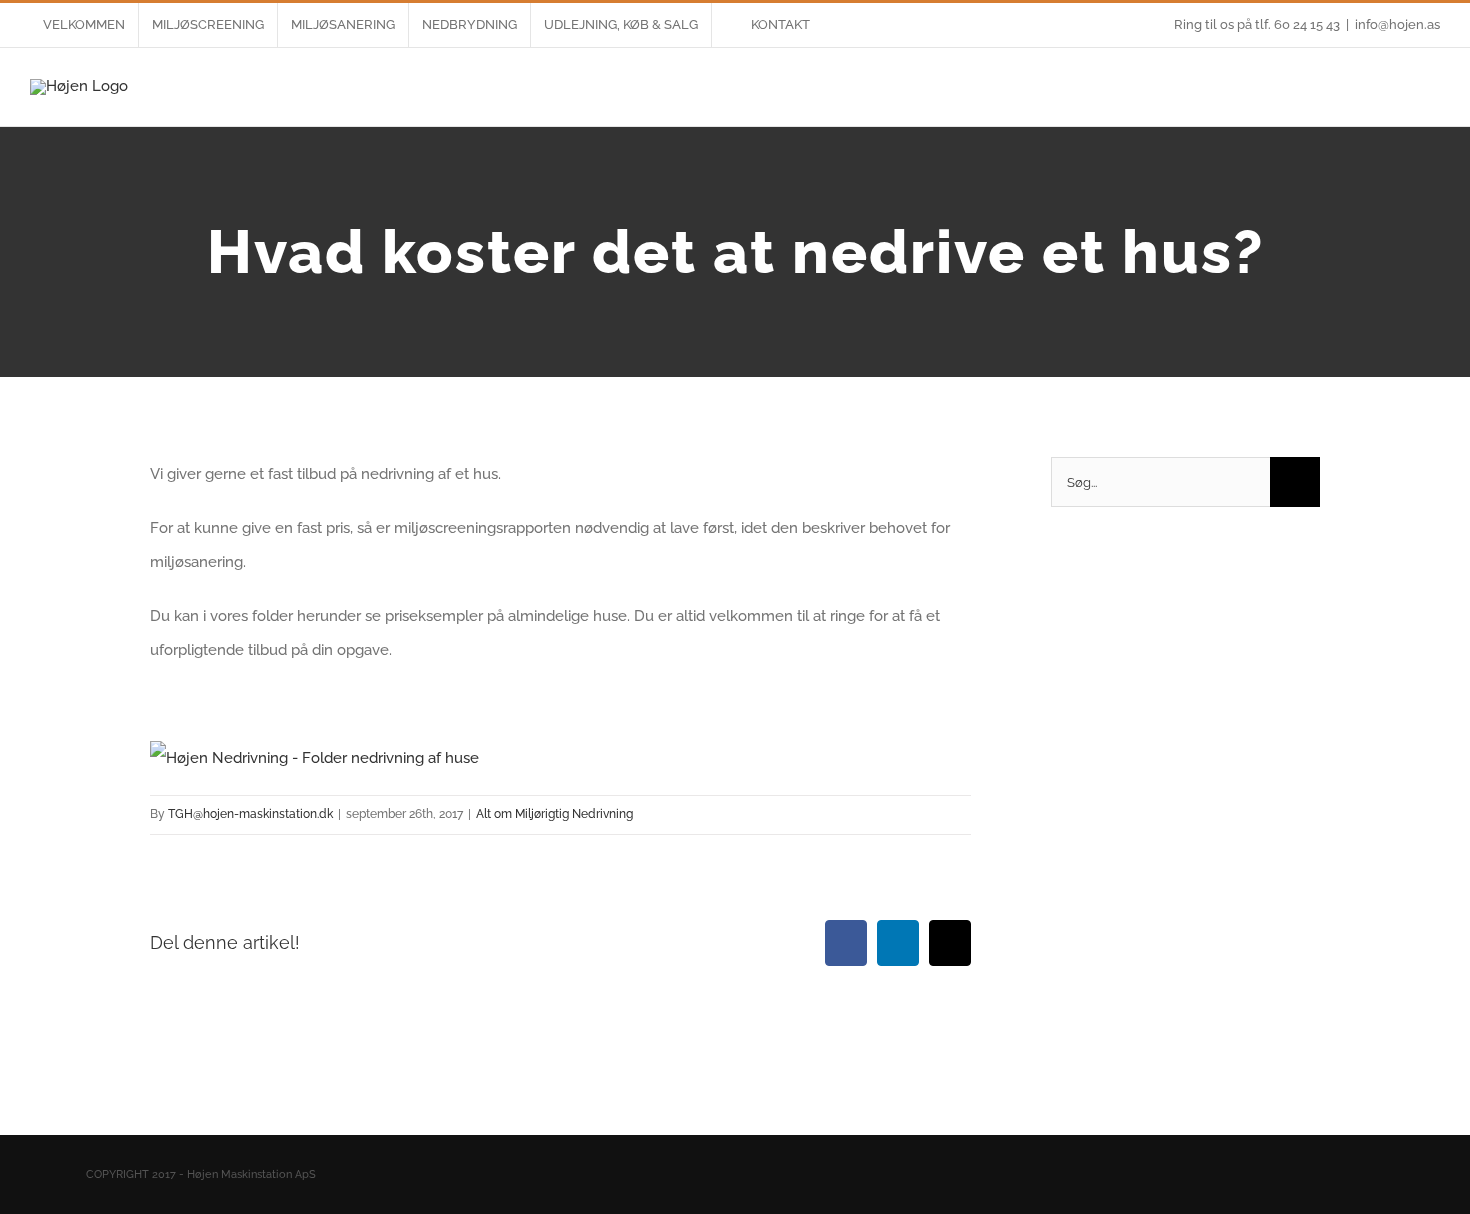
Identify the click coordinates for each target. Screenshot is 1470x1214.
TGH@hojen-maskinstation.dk (250, 814)
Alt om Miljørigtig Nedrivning (554, 814)
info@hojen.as (1397, 24)
